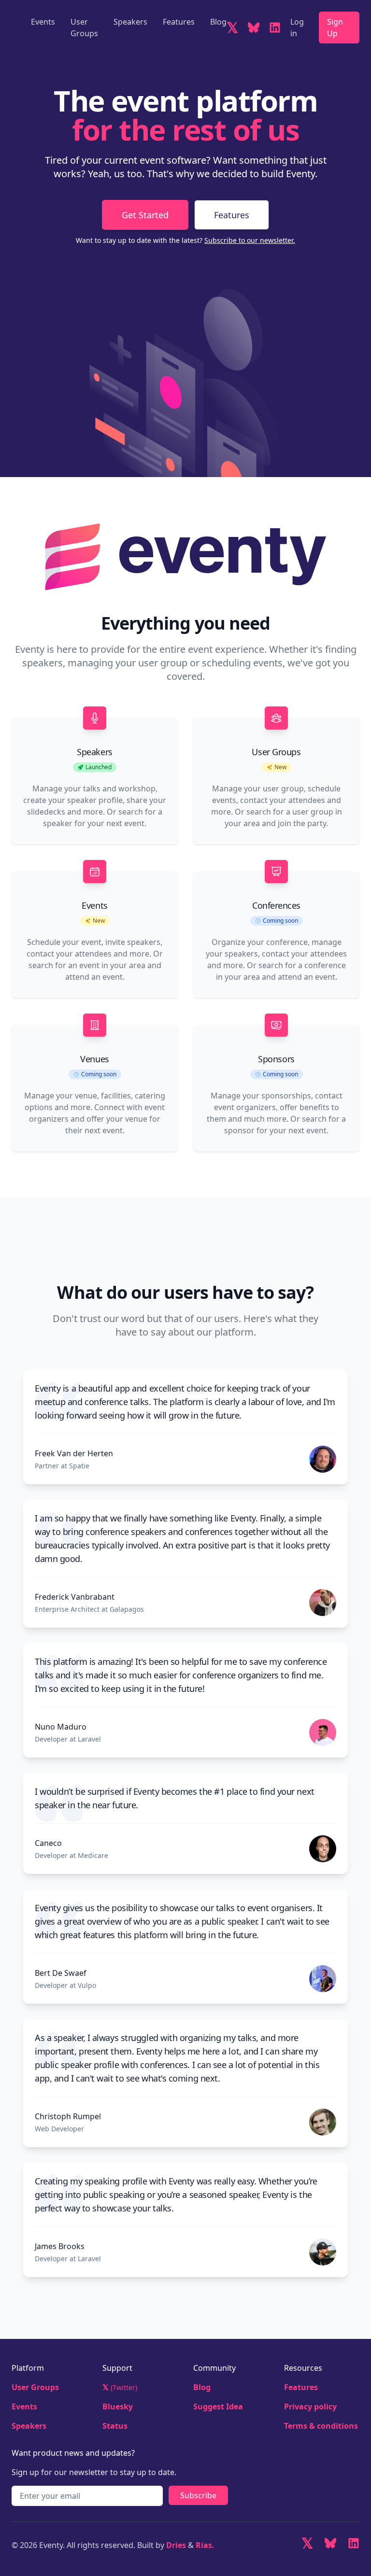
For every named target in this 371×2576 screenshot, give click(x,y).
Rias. (205, 2545)
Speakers (130, 22)
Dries (177, 2545)
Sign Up (335, 28)
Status (115, 2426)
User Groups (84, 28)
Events (43, 22)
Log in (297, 28)
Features (179, 22)
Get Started (145, 215)
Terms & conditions (321, 2426)
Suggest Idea (218, 2407)
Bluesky (118, 2407)
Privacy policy (310, 2407)
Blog (218, 22)
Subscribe (198, 2495)
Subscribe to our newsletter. (250, 240)
